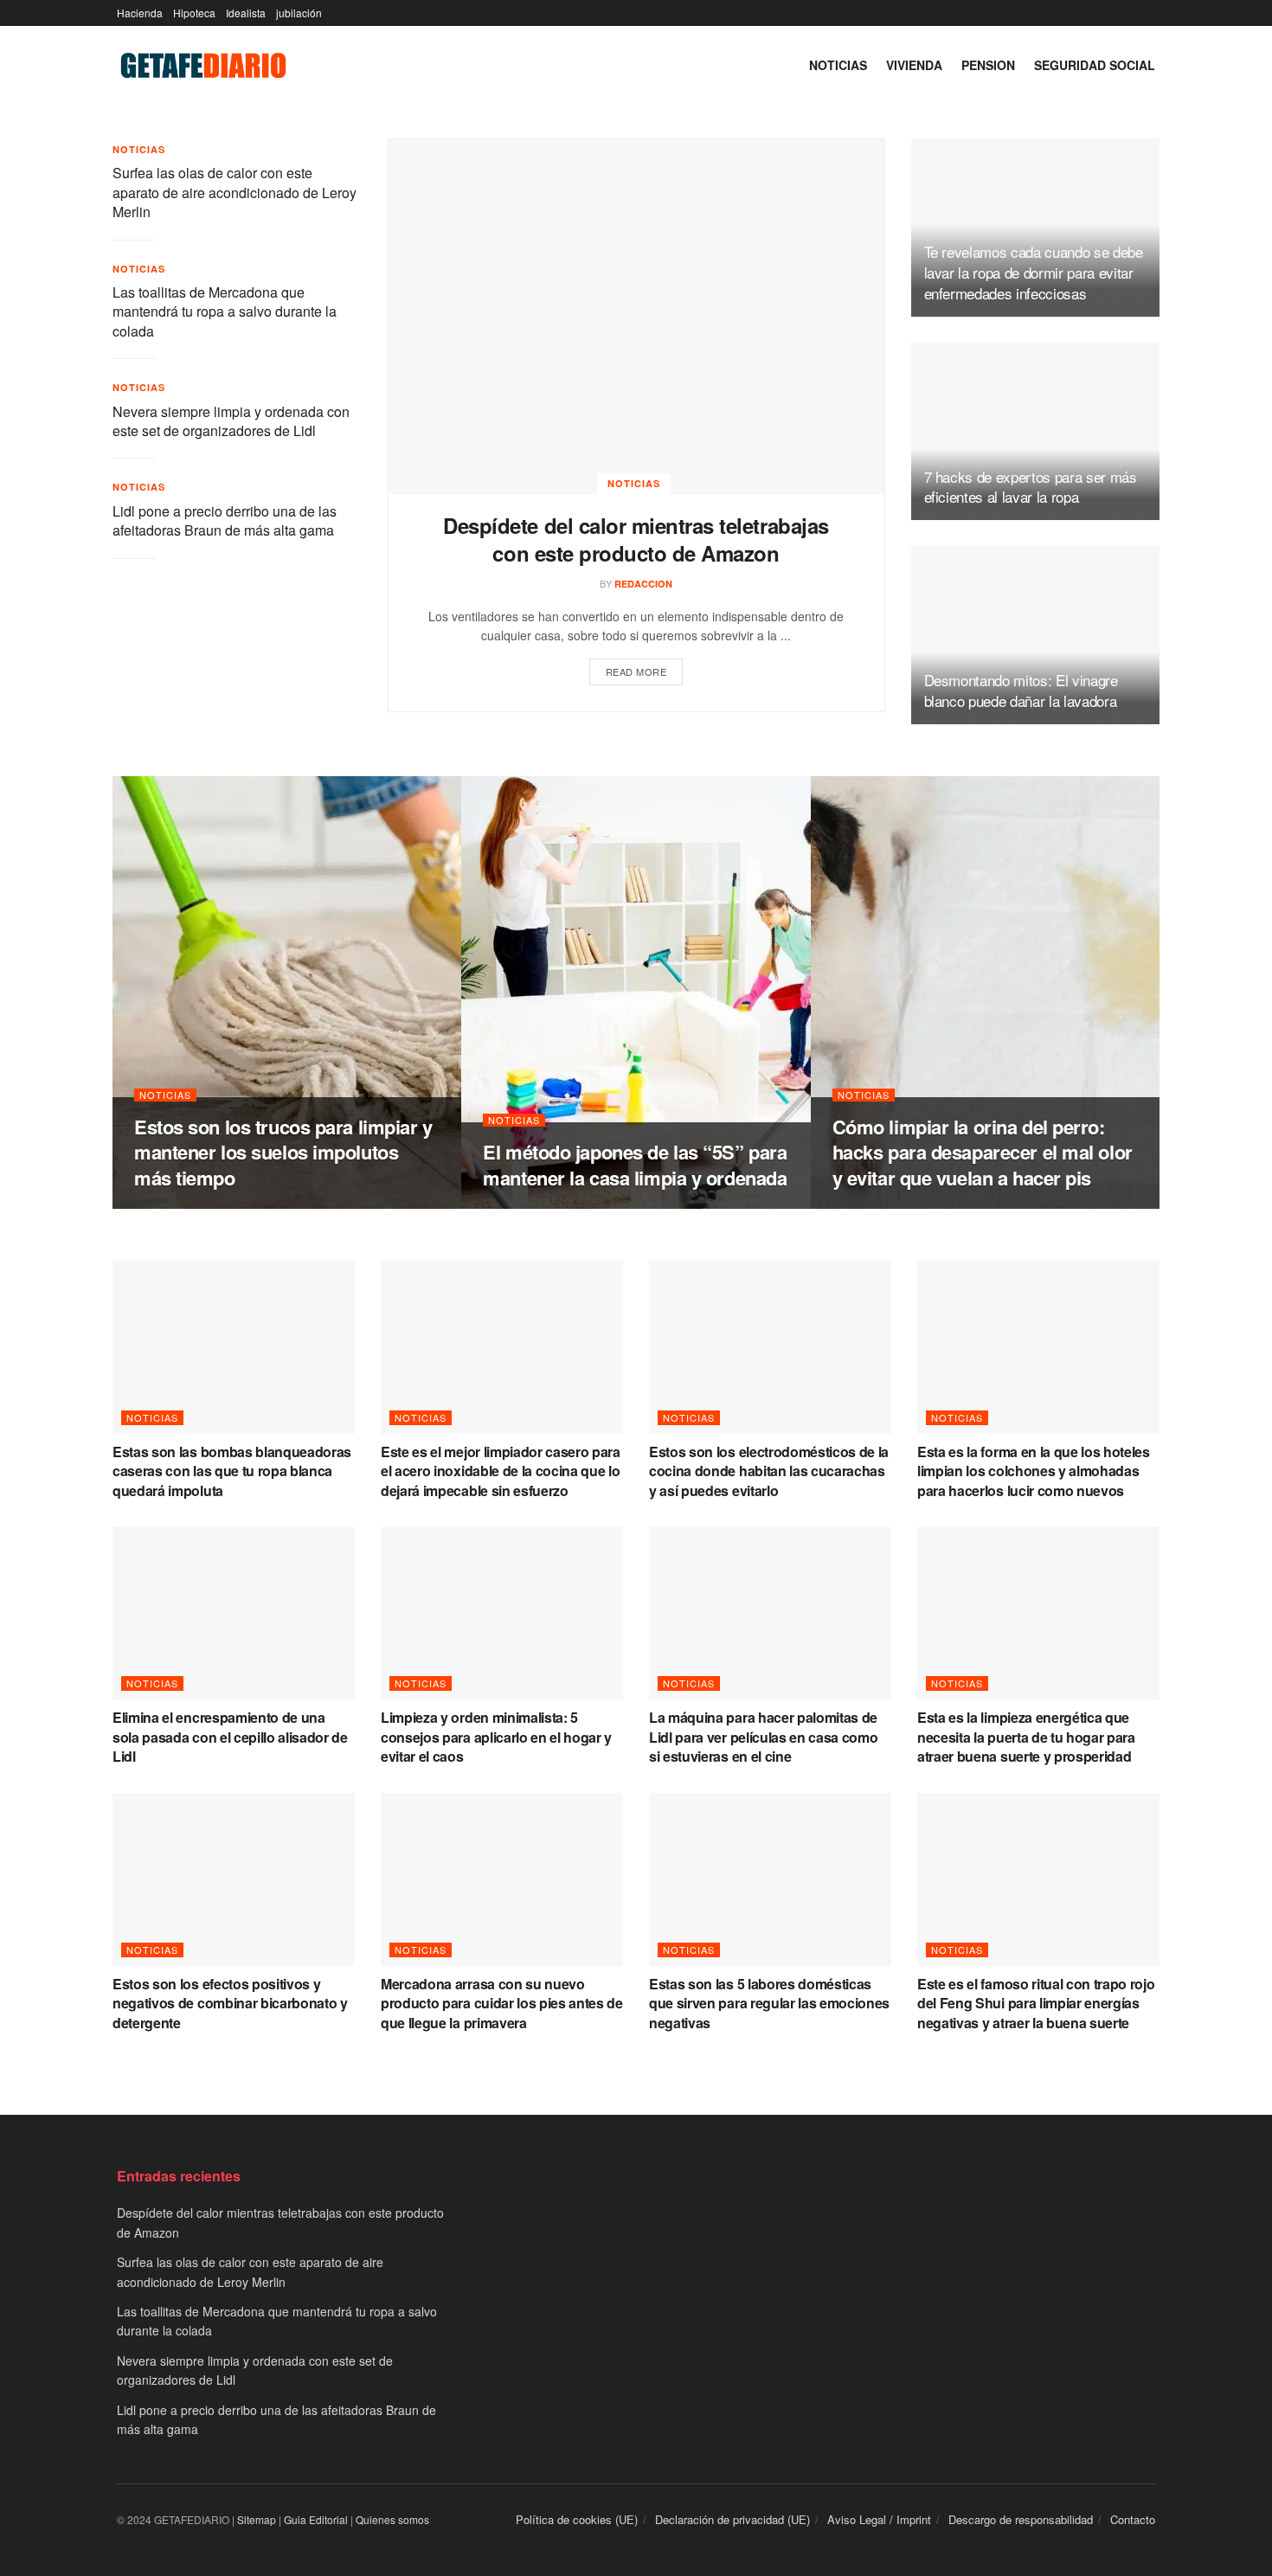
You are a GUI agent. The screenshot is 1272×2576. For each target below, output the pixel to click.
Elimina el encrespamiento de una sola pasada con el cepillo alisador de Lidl (230, 1737)
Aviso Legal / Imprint (879, 2519)
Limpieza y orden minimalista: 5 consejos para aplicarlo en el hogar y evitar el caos (496, 1737)
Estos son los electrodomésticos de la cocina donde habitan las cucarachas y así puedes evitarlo (769, 1471)
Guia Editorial (316, 2519)
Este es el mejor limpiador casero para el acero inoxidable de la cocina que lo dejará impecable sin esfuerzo (501, 1471)
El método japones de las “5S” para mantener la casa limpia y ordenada (635, 1165)
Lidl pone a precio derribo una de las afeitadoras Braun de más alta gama (225, 520)
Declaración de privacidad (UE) (732, 2519)
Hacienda (140, 13)
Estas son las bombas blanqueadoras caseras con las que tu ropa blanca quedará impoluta (232, 1471)
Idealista (246, 13)
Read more (636, 671)
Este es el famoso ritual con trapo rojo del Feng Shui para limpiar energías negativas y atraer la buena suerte (1036, 2003)
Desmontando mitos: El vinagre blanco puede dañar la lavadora (1021, 690)
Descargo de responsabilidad (1021, 2519)
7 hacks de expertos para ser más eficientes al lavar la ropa (1031, 487)
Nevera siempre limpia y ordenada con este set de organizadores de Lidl (231, 421)
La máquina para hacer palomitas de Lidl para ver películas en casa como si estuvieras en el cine (763, 1737)
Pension (988, 65)
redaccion (643, 584)
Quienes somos (392, 2519)
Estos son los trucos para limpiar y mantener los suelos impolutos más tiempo (283, 1152)
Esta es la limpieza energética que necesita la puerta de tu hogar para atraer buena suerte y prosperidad (1026, 1737)
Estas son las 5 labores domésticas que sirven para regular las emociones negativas (769, 2003)
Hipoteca (194, 13)
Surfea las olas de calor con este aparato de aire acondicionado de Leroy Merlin (234, 192)
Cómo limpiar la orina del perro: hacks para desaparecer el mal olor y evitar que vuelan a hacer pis (983, 1152)
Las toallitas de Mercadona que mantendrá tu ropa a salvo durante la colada (225, 312)
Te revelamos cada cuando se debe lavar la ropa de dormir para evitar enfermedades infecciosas (1034, 272)
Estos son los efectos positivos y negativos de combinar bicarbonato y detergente (230, 2003)
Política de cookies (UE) (577, 2519)
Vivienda (914, 65)
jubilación (299, 13)
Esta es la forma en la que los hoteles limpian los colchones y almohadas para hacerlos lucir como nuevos (1034, 1471)
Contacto (1133, 2519)
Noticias (838, 65)
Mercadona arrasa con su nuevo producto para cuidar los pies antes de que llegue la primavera (502, 2003)
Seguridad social (1095, 65)
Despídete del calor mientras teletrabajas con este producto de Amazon (636, 539)
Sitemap (257, 2519)
